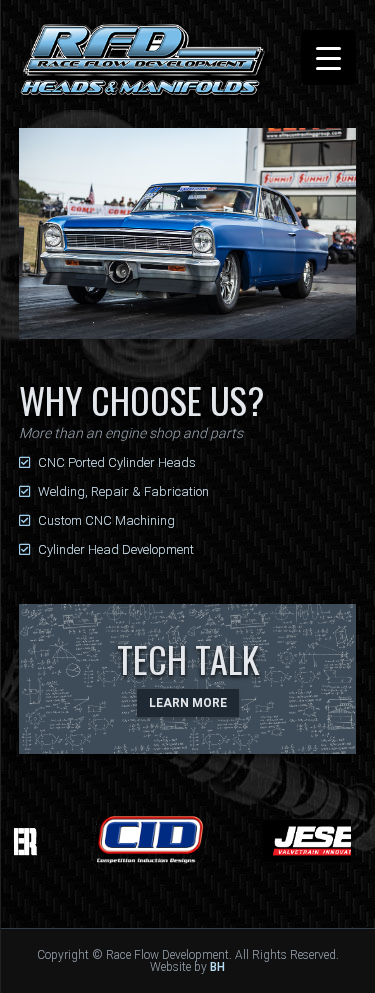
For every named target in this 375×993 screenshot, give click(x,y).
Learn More (188, 703)
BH (217, 967)
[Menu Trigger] (328, 57)
